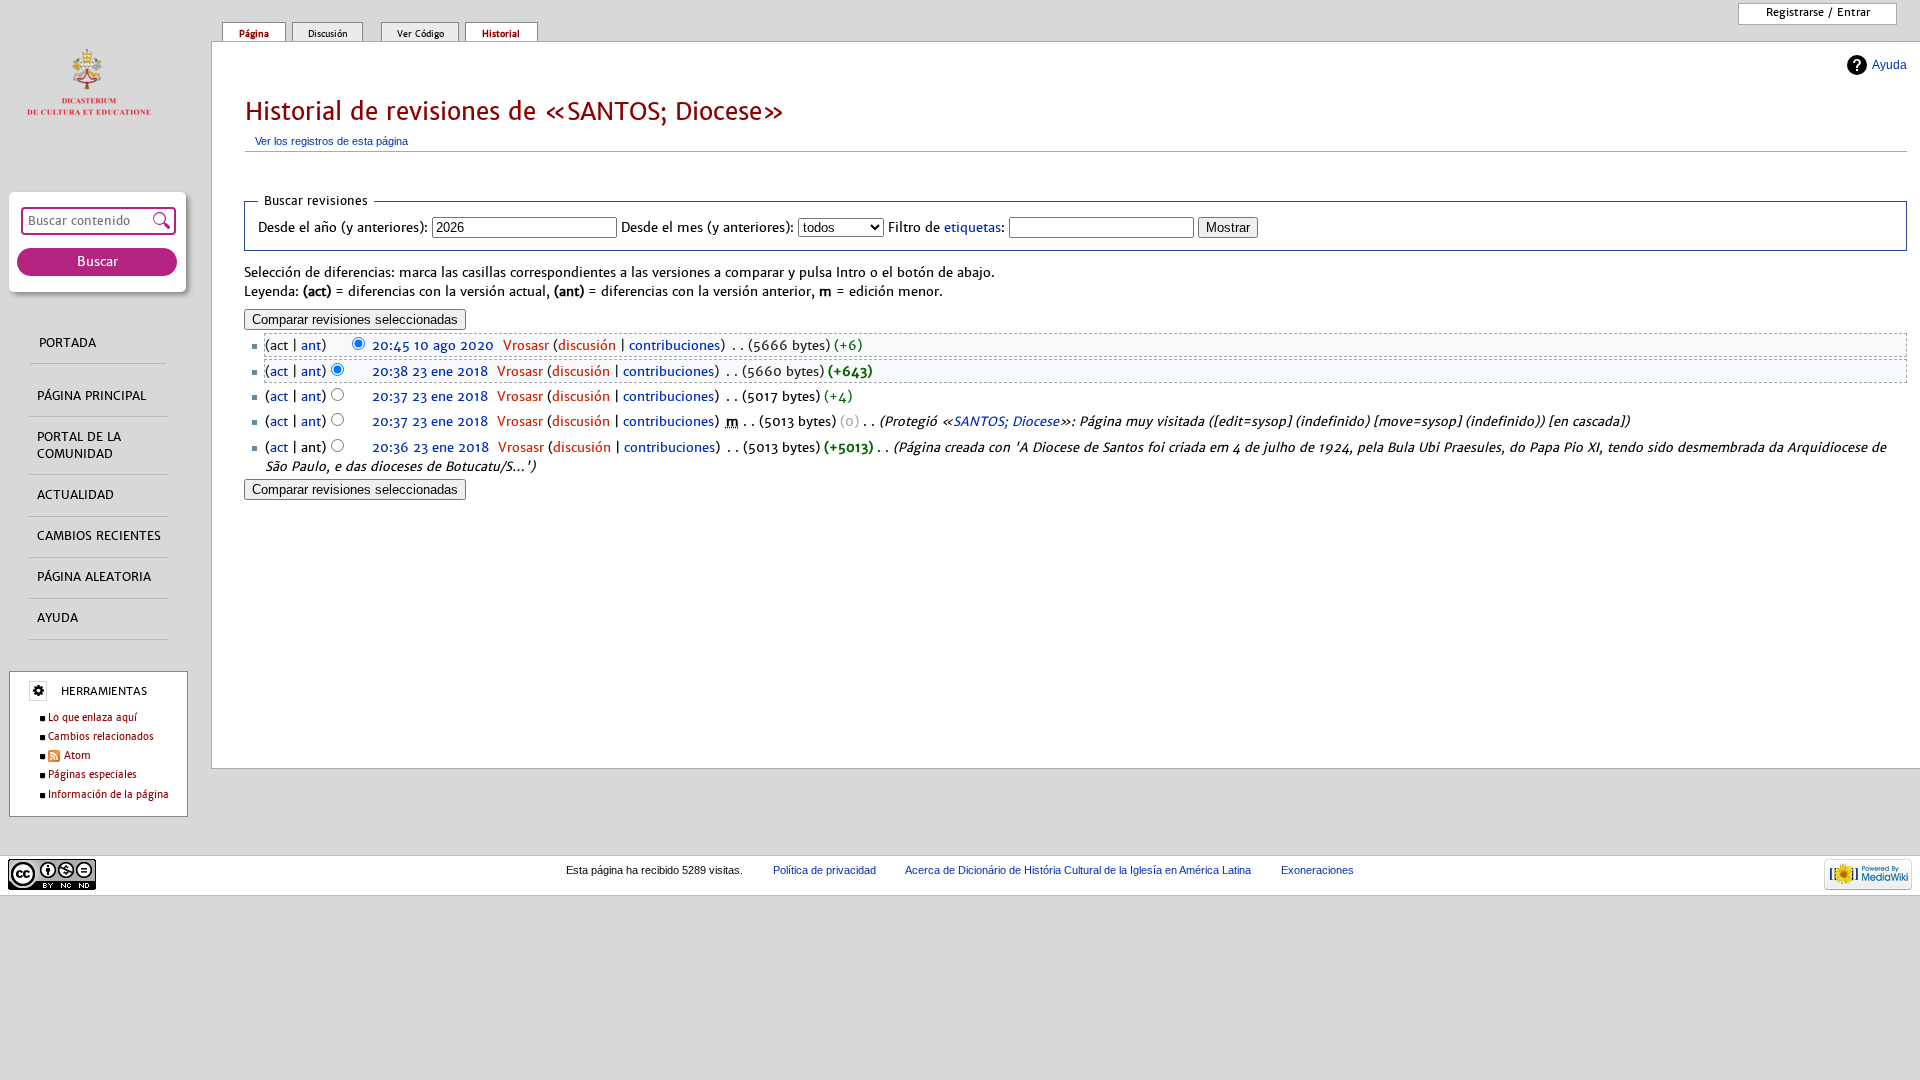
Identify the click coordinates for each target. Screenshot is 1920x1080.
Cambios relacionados (101, 736)
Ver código (420, 34)
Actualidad (75, 495)
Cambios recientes (99, 536)
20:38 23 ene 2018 (430, 372)
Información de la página (108, 794)
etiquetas (972, 228)
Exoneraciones (1317, 870)
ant (311, 346)
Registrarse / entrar (1818, 12)
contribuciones (674, 346)
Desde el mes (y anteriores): (707, 228)
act (279, 372)
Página (254, 34)
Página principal (91, 396)
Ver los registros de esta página (331, 141)
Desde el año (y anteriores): (343, 228)
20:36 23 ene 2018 (430, 448)
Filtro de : (946, 228)
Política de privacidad (824, 870)
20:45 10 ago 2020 (433, 346)
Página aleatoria (94, 577)
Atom (77, 755)
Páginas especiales (92, 774)
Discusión (328, 34)
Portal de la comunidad (79, 445)
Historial (501, 34)
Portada (67, 343)
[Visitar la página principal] (93, 83)
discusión (587, 346)
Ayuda (1889, 65)
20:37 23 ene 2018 (430, 397)
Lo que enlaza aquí (92, 717)
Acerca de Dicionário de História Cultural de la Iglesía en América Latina (1078, 870)
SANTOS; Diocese (1006, 422)
